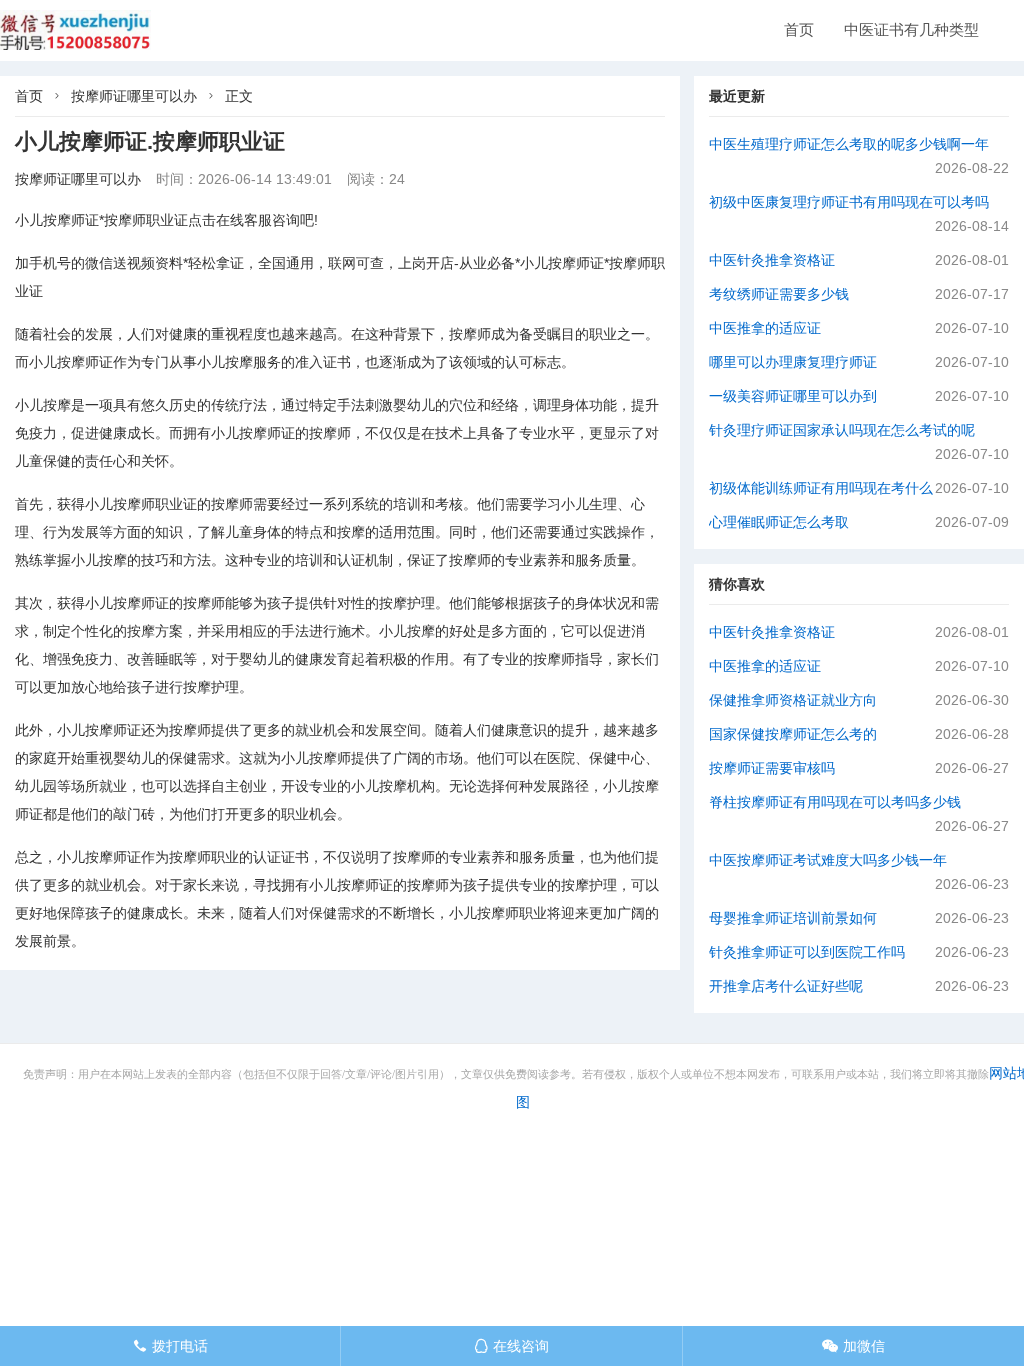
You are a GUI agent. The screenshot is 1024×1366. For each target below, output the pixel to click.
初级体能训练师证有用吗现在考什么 (821, 488)
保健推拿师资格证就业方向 (793, 700)
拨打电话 (170, 1346)
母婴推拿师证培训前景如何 (793, 918)
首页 (799, 29)
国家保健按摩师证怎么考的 (793, 734)
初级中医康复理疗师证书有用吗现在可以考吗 (849, 202)
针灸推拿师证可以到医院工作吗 (807, 952)
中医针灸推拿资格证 (772, 260)
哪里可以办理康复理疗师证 (793, 362)
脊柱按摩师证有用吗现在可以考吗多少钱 (835, 802)
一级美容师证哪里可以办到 (793, 396)
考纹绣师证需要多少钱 (779, 294)
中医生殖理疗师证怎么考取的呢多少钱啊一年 (849, 144)
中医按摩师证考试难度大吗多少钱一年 (828, 860)
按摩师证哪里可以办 (134, 96)
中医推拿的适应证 (765, 328)
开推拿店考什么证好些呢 (786, 986)
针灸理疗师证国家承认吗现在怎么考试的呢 (842, 430)
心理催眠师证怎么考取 (779, 522)
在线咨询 (511, 1346)
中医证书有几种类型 (911, 29)
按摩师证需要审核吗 (772, 768)
